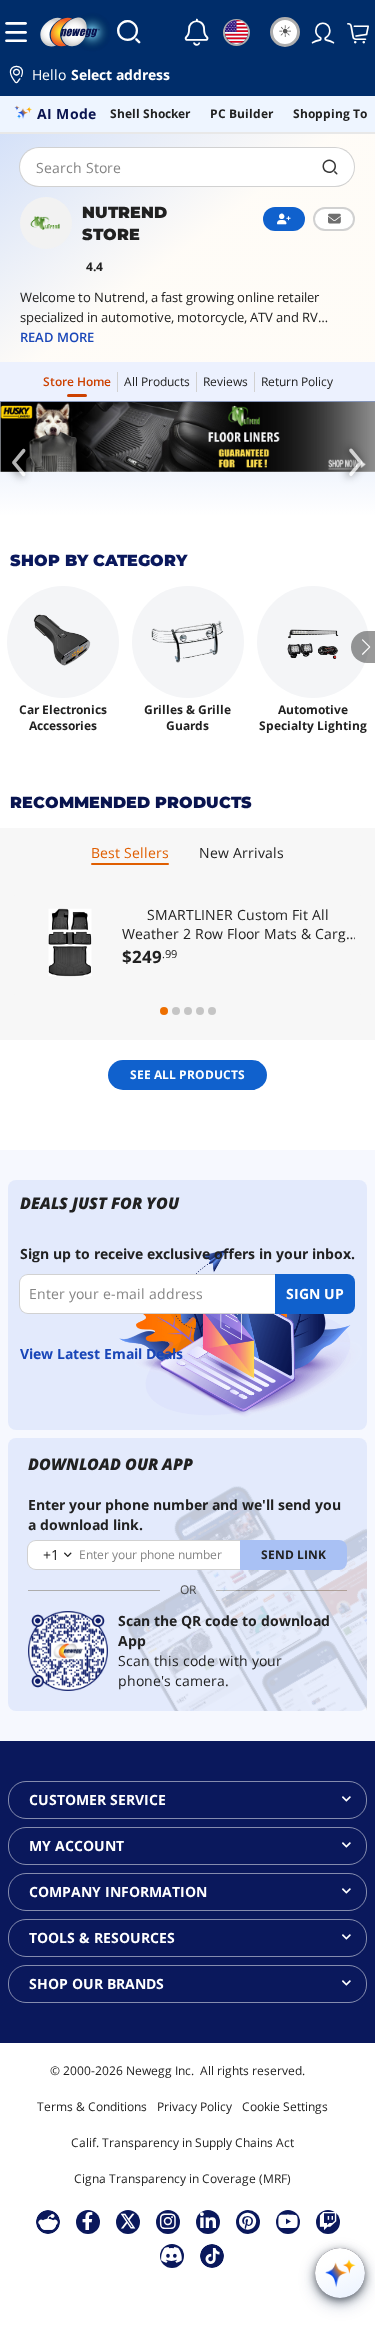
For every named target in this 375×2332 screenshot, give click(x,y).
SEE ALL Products (187, 1074)
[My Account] (321, 32)
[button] (187, 77)
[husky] (187, 437)
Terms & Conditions (92, 2106)
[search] (330, 167)
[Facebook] (87, 2221)
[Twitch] (328, 2221)
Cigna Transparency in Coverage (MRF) (182, 2178)
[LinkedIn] (208, 2221)
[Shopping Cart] (356, 32)
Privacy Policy (194, 2106)
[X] (128, 2221)
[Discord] (171, 2255)
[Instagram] (168, 2221)
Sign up (315, 1293)
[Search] (129, 32)
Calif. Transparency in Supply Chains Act (182, 2142)
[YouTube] (288, 2221)
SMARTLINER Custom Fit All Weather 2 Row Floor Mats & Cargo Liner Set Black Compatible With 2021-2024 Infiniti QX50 (238, 924)
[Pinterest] (247, 2221)
